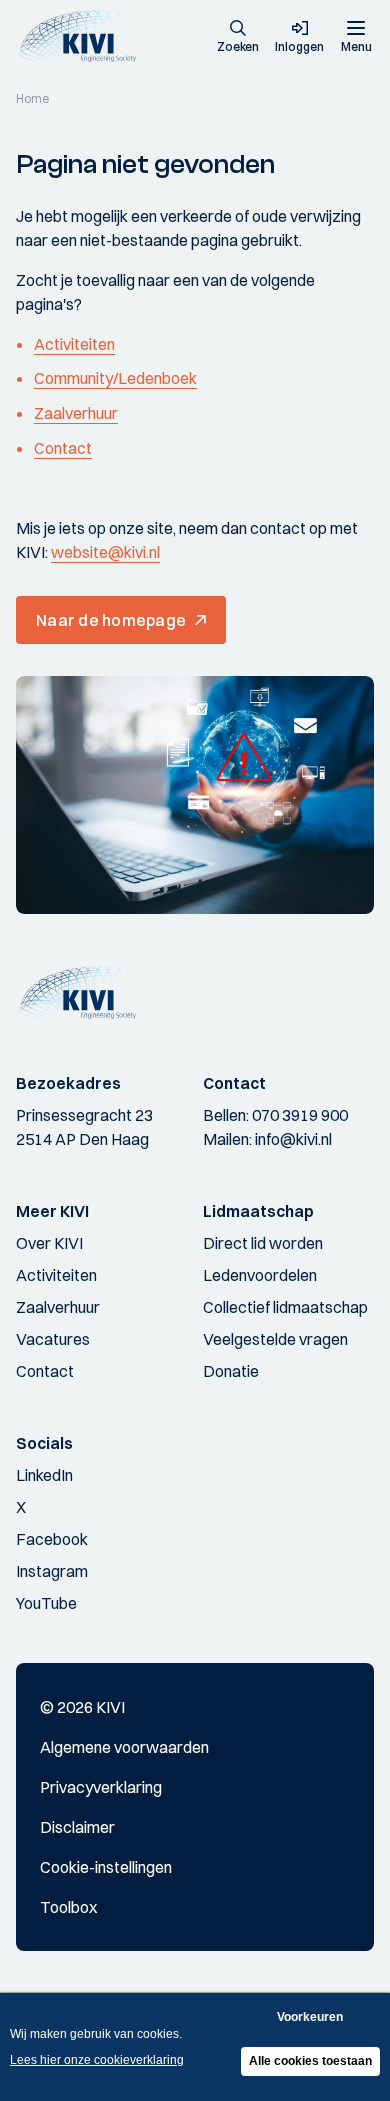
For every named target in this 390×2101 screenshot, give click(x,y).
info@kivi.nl (293, 1139)
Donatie (231, 1371)
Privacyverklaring (101, 1787)
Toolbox (68, 1907)
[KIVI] (83, 36)
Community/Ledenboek (115, 378)
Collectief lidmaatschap (285, 1307)
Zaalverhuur (76, 413)
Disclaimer (77, 1827)
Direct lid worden (263, 1243)
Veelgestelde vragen (275, 1339)
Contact (63, 448)
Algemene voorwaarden (124, 1747)
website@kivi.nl (105, 552)
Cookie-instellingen (106, 1867)
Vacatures (53, 1339)
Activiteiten (74, 344)
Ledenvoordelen (260, 1275)
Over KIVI (49, 1243)
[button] (238, 38)
